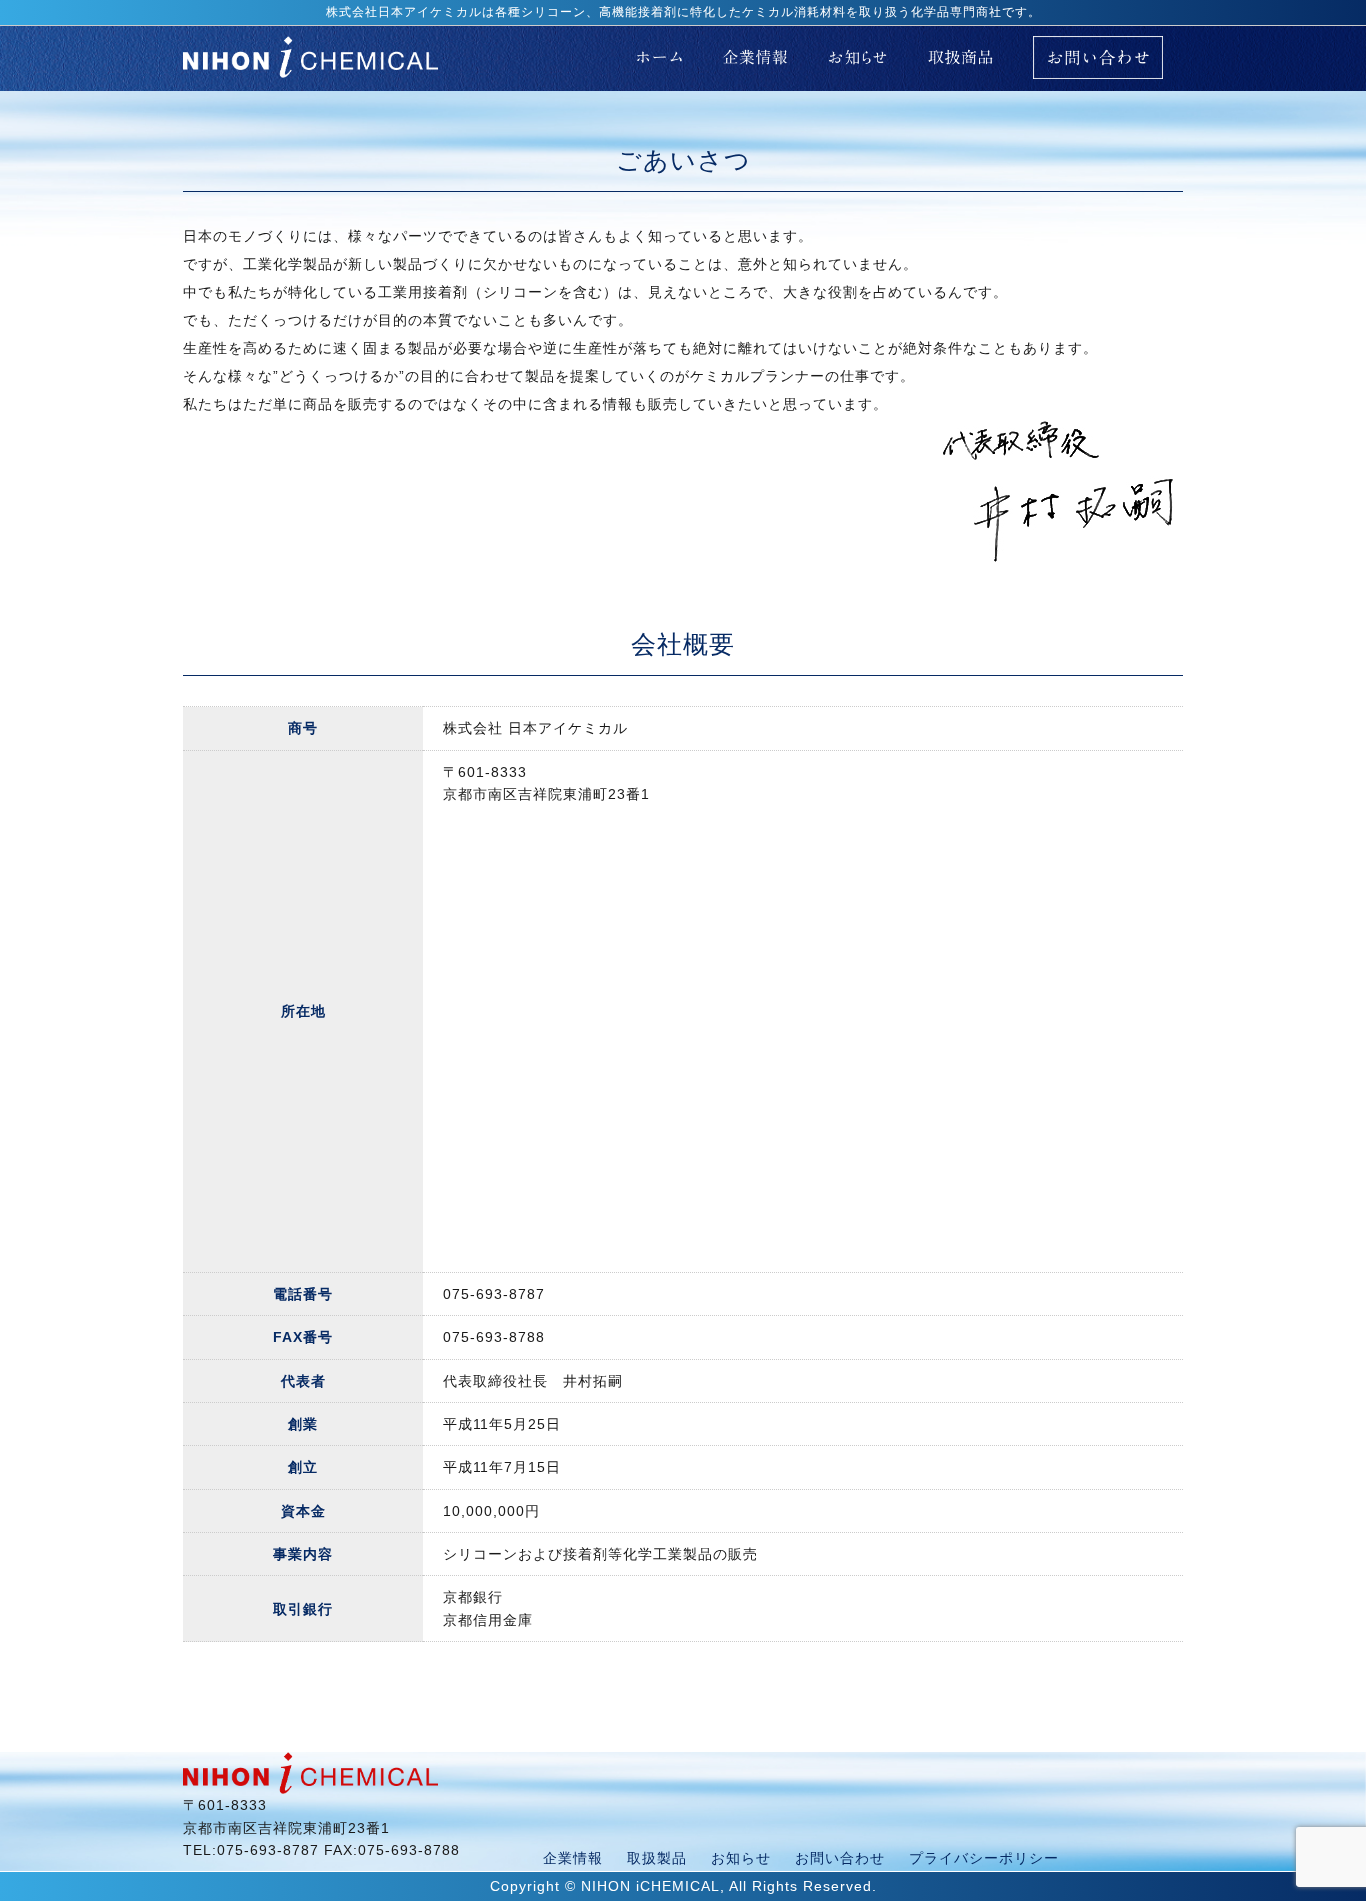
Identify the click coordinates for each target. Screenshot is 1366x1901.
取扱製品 (657, 1858)
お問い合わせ (1098, 67)
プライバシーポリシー (984, 1858)
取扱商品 (960, 57)
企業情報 (755, 57)
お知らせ (858, 57)
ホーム (659, 57)
